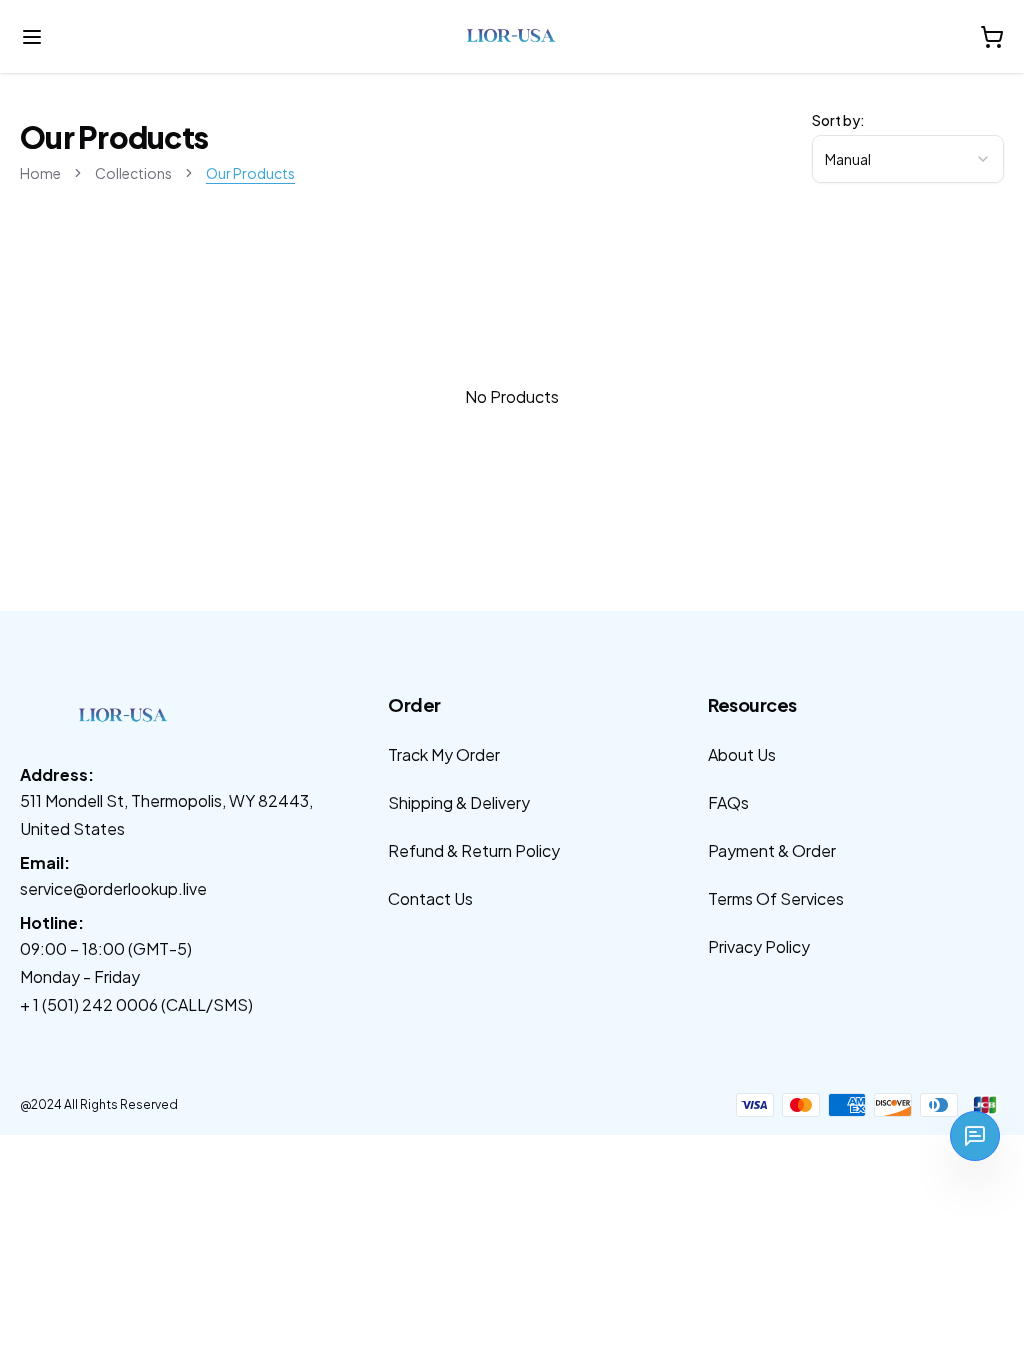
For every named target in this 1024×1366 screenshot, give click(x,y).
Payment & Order (772, 850)
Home (40, 173)
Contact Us (430, 898)
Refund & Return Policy (474, 850)
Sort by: (838, 120)
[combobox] (908, 159)
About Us (742, 754)
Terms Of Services (776, 898)
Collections (133, 173)
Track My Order (444, 754)
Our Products (250, 173)
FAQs (728, 802)
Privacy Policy (759, 946)
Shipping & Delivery (459, 802)
